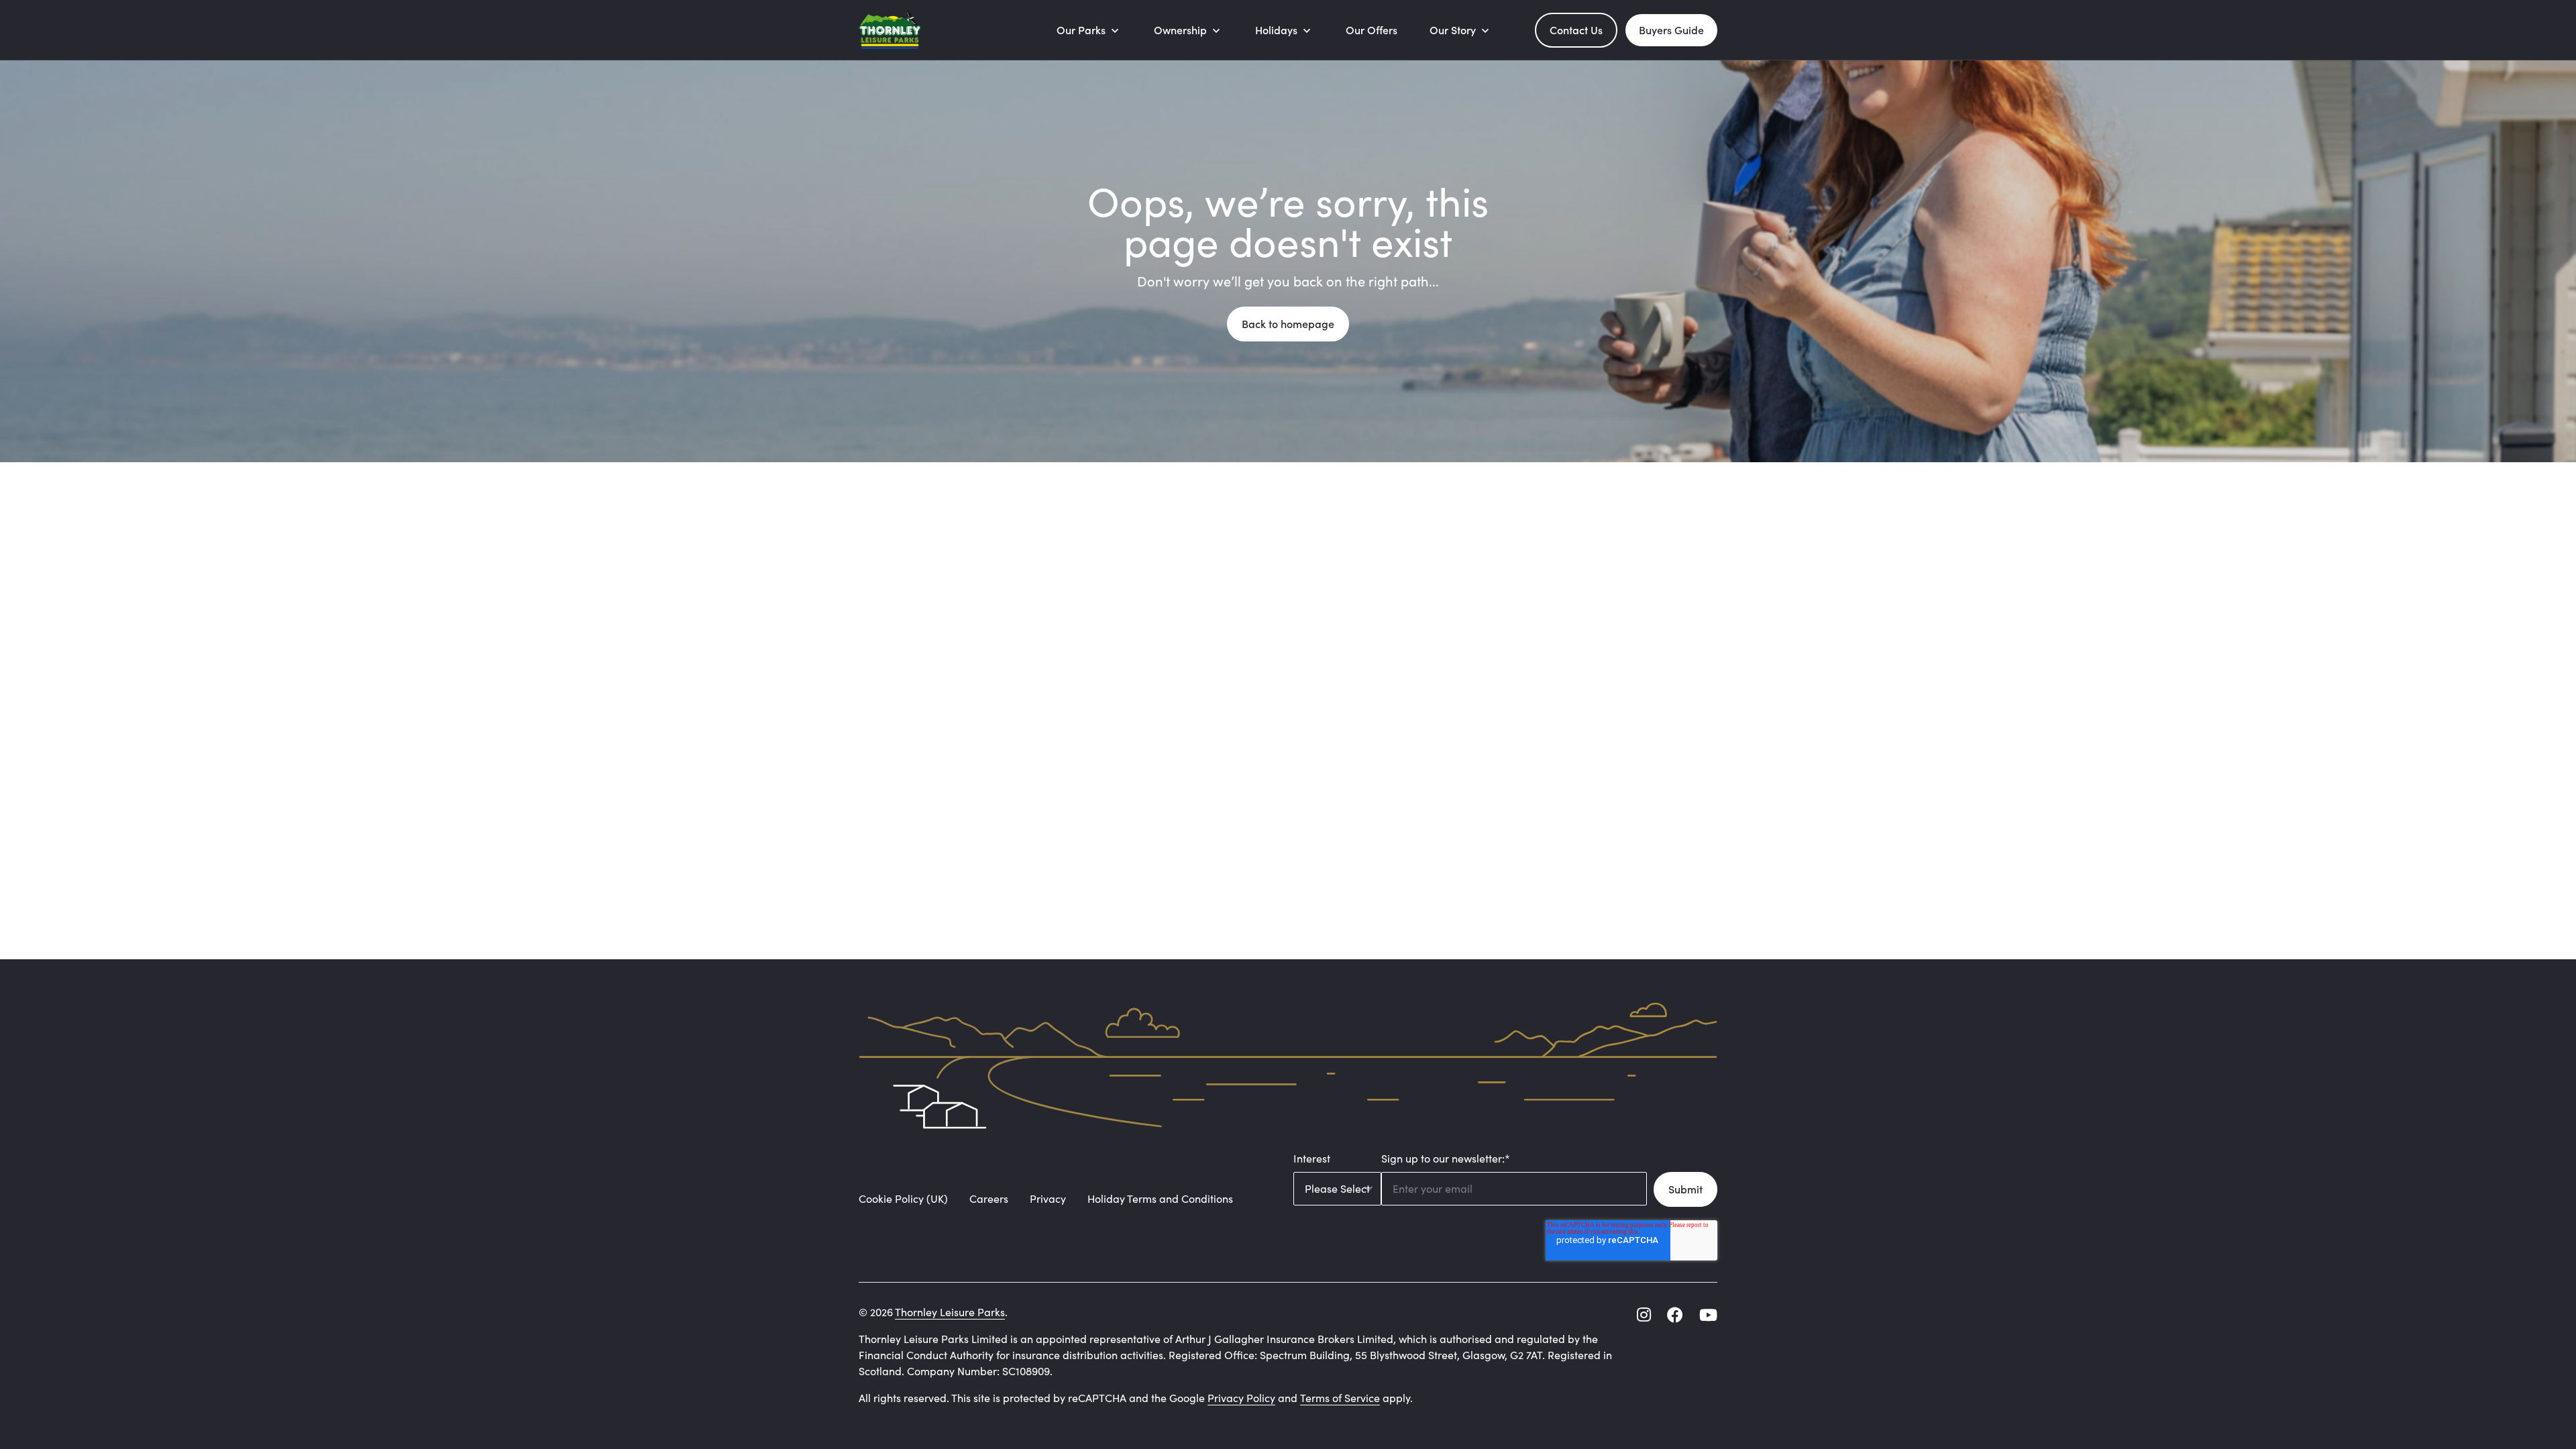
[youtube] (1708, 1315)
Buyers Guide (1671, 30)
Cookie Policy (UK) (903, 1198)
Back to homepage (1288, 324)
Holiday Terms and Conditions (1160, 1198)
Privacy (1048, 1198)
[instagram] (1644, 1315)
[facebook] (1675, 1315)
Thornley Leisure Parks (950, 1312)
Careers (989, 1198)
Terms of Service (1340, 1398)
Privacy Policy (1241, 1398)
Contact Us (1576, 30)
